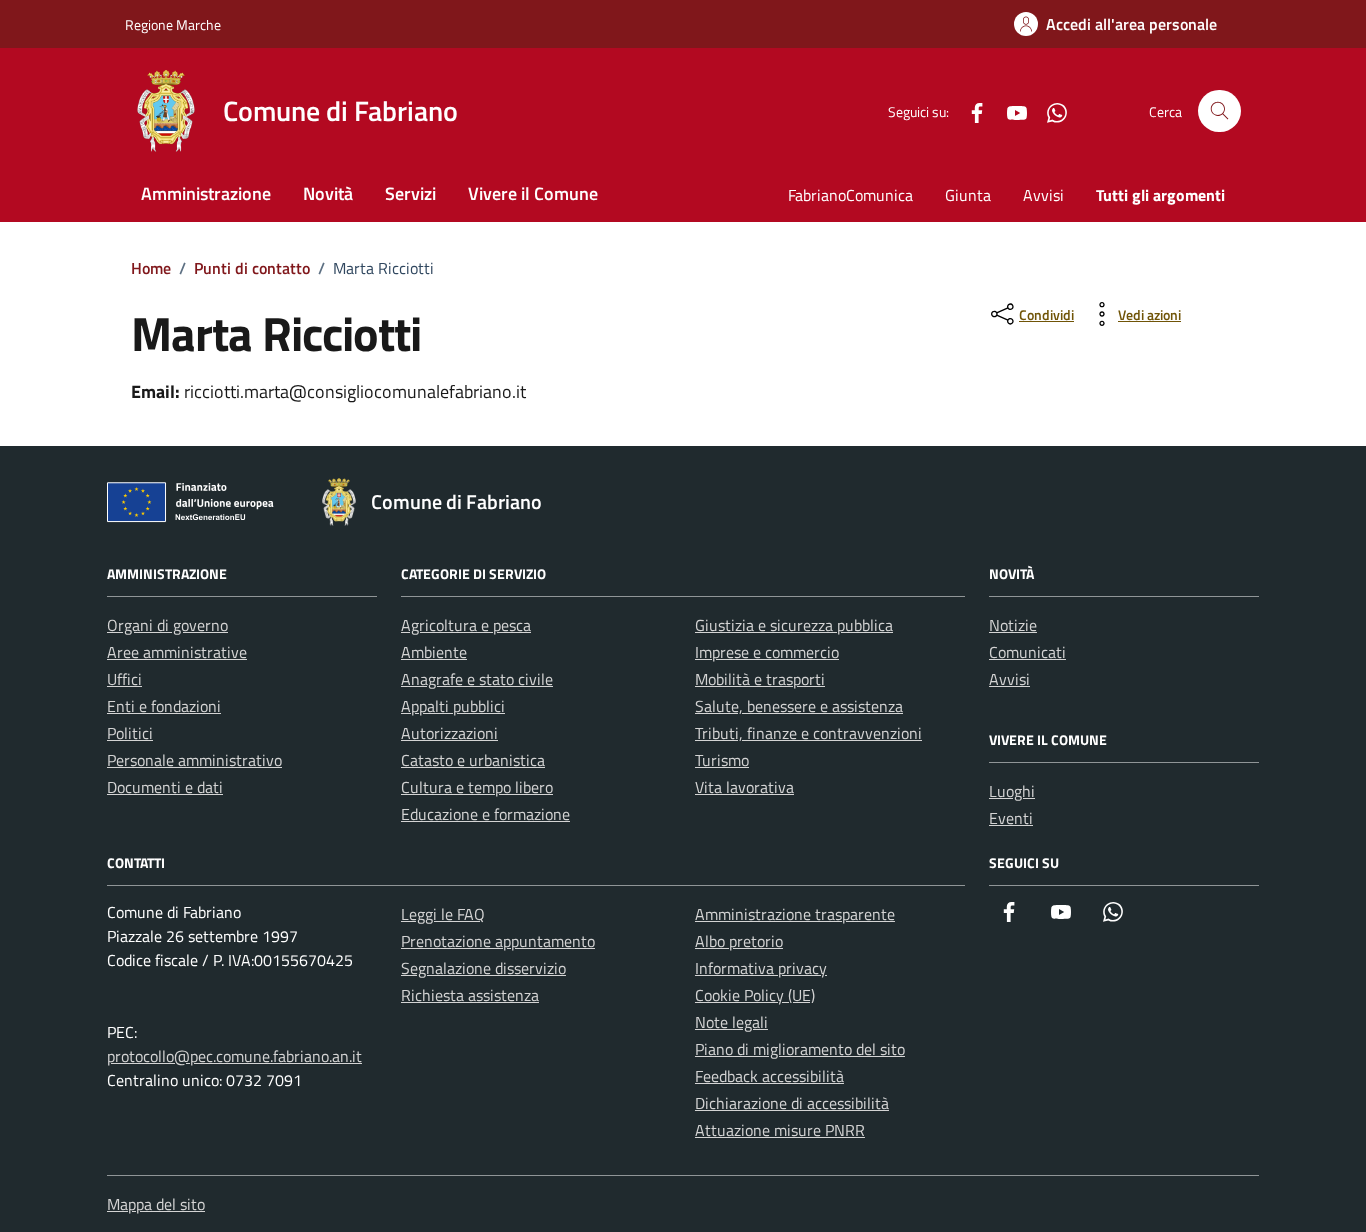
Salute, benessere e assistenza (799, 706)
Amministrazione (206, 193)
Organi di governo (167, 625)
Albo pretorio (739, 941)
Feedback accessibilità (769, 1076)
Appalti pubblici (453, 706)
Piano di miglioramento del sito (800, 1049)
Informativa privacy (761, 968)
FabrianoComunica (850, 195)
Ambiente (434, 652)
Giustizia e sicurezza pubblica (794, 625)
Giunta (968, 195)
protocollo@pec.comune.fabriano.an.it (234, 1056)
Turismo (722, 760)
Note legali (731, 1022)
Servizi (410, 193)
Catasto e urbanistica (473, 760)
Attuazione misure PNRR (780, 1130)
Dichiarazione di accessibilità (792, 1103)
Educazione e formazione (485, 814)
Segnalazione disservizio (483, 968)
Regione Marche (173, 24)
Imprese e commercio (767, 652)
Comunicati (1027, 652)
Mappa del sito (156, 1204)
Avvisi (1043, 195)
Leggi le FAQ (443, 914)
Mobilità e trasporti (760, 679)
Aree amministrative (177, 652)
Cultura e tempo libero (477, 787)
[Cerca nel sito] (1219, 111)
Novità (328, 193)
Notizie (1013, 625)
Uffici (124, 679)
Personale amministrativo (194, 760)
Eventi (1011, 818)
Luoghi (1012, 791)
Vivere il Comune (533, 193)
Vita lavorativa (744, 787)
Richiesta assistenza (470, 995)
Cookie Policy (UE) (755, 995)
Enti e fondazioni (164, 706)
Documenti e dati (165, 787)
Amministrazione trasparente (795, 914)
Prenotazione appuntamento (498, 941)
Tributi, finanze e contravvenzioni (808, 733)
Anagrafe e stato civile (477, 679)
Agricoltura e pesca (466, 625)
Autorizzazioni (449, 733)
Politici (130, 733)
